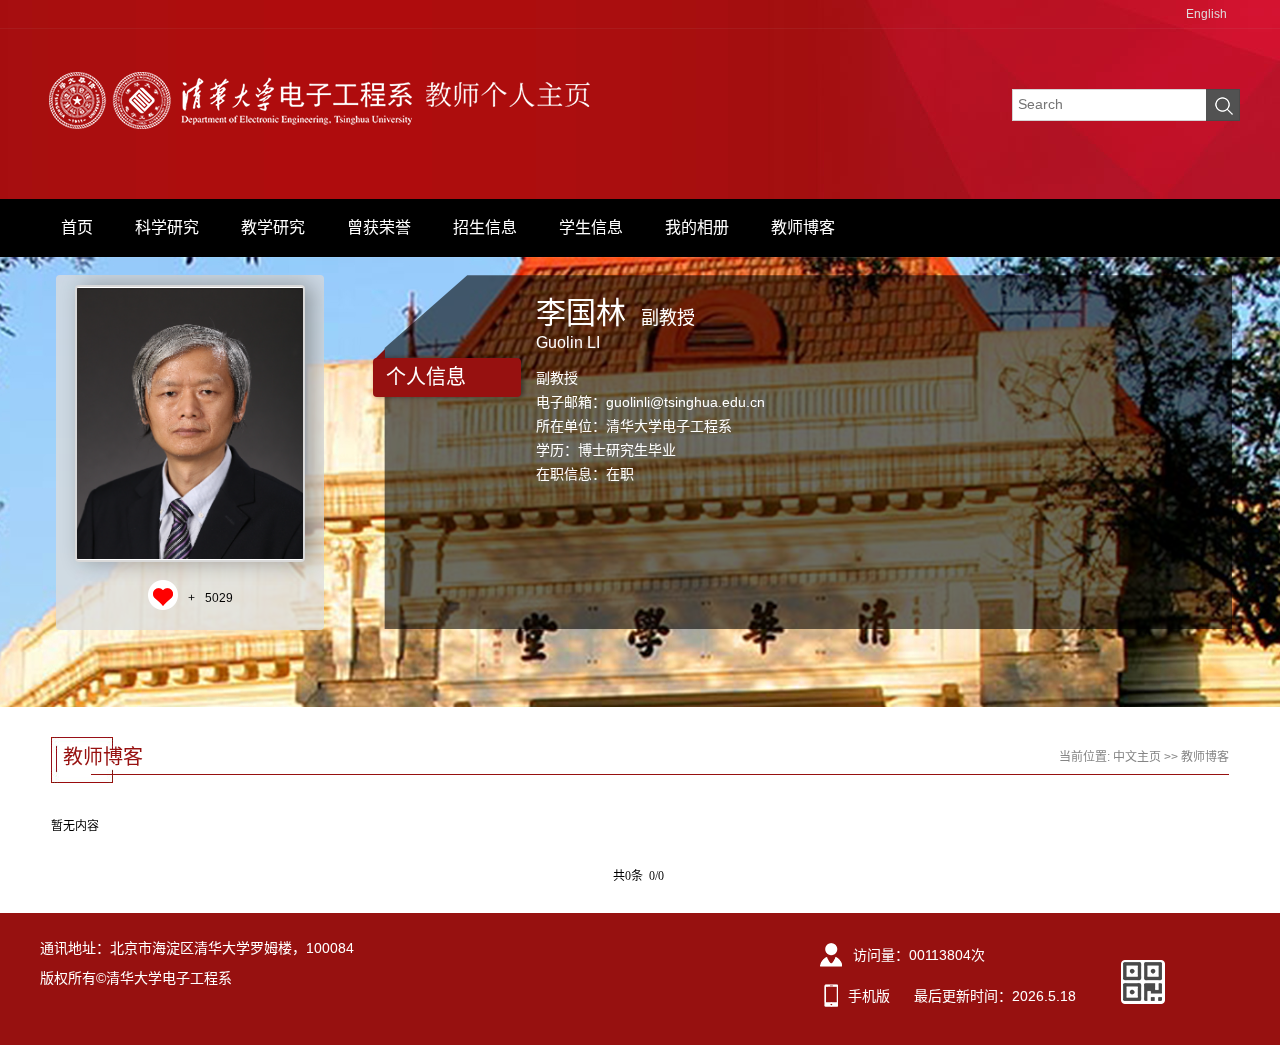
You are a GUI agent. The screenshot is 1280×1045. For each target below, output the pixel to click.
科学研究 (167, 227)
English (1206, 14)
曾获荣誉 (379, 227)
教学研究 (273, 227)
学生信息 (591, 227)
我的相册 (697, 227)
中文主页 (1137, 757)
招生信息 (485, 227)
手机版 (869, 996)
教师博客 (803, 227)
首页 (77, 227)
